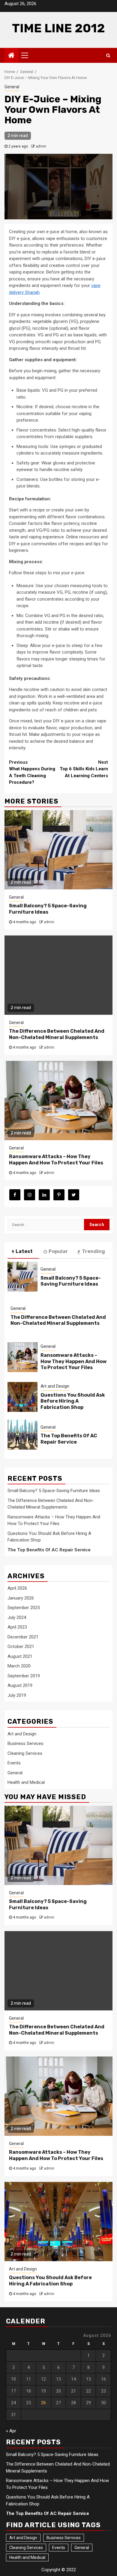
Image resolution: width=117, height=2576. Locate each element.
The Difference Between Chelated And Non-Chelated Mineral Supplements (57, 1034)
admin (41, 146)
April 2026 (17, 1588)
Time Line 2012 (58, 28)
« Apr (11, 2431)
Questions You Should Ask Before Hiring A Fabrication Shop (73, 1401)
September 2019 (24, 1676)
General (12, 87)
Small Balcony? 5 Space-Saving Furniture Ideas (48, 909)
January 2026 (21, 1598)
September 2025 (24, 1608)
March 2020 (19, 1666)
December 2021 (23, 1637)
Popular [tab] (58, 1251)
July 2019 (17, 1695)
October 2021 (21, 1647)
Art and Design (55, 1386)
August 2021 (20, 1656)
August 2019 (20, 1685)
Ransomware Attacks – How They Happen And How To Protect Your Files (56, 1160)
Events (14, 1763)
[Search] (108, 55)
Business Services (25, 1743)
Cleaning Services (25, 1753)
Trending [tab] (93, 1251)
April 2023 (17, 1627)
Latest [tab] (24, 1251)
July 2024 (17, 1617)
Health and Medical (26, 1782)
